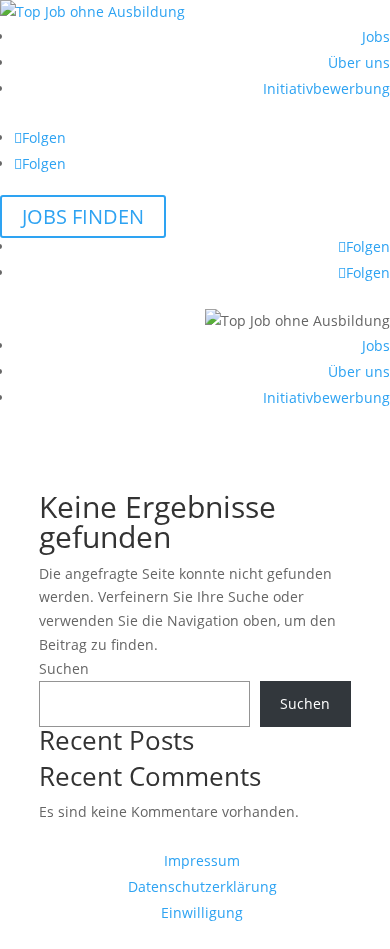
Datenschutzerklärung (202, 886)
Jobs (376, 36)
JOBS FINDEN (83, 216)
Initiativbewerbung (326, 88)
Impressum (202, 860)
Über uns (359, 62)
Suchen (64, 668)
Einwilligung (202, 912)
